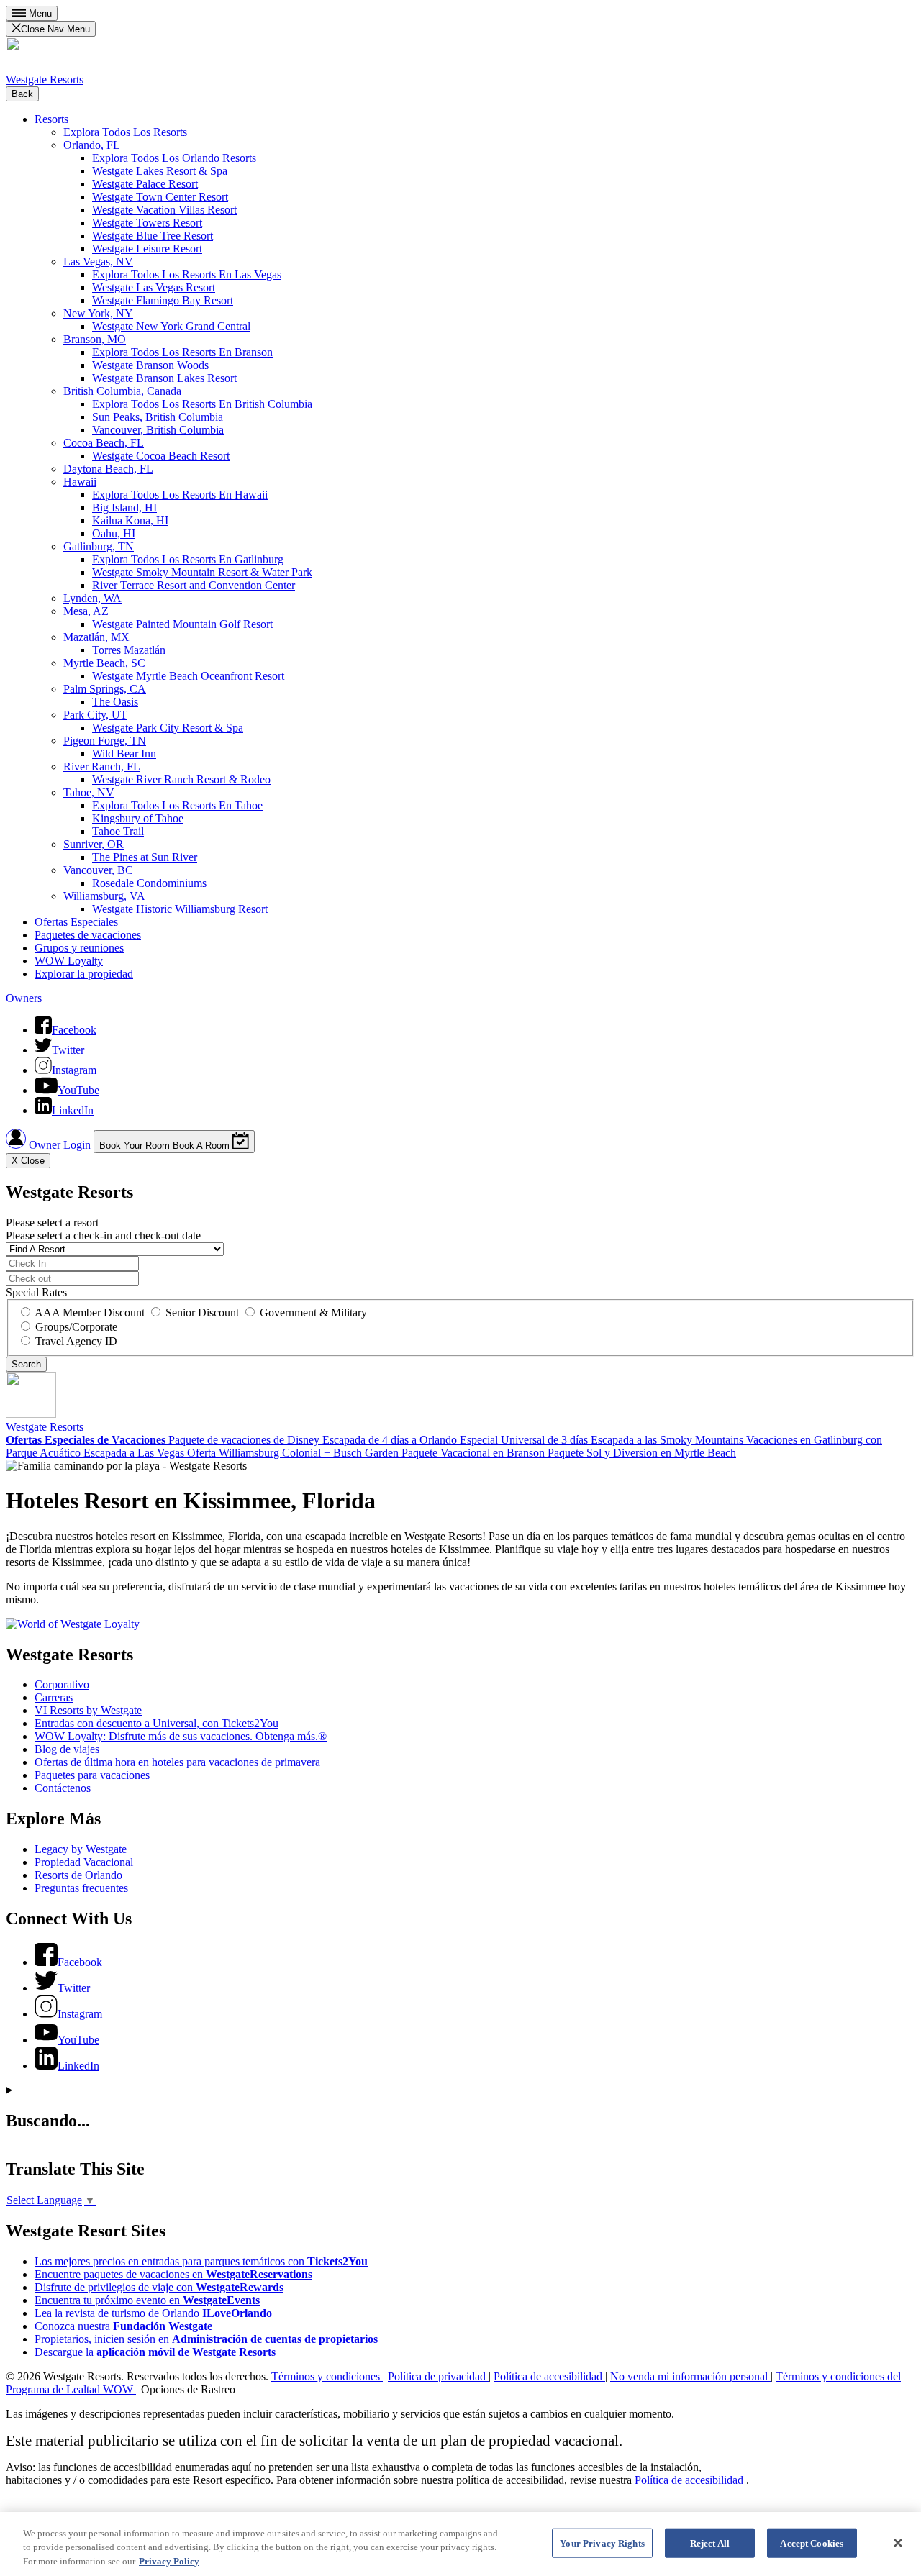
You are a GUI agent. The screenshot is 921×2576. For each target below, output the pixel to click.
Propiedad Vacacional (84, 1862)
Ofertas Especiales (76, 922)
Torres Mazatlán (129, 650)
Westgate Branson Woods (150, 365)
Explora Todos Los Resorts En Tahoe (177, 805)
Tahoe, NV (89, 792)
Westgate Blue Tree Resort (153, 236)
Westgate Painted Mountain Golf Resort (182, 624)
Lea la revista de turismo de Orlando (153, 2313)
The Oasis (115, 702)
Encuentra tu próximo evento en (147, 2300)
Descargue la (155, 2352)
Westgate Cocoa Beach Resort (161, 456)
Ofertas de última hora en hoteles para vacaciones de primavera (177, 1762)
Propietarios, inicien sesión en (206, 2339)
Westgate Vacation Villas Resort (164, 210)
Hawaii (80, 482)
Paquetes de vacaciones (88, 935)
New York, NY (98, 313)
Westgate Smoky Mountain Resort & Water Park (202, 572)
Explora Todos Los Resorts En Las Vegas (187, 274)
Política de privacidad (438, 2376)
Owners (24, 998)
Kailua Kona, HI (130, 520)
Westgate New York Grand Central (171, 326)
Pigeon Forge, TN (105, 741)
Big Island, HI (124, 508)
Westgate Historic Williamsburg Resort (180, 909)
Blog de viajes (67, 1749)
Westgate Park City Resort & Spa (168, 728)
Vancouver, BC (98, 870)
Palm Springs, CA (105, 689)
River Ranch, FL (102, 766)
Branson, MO (95, 339)
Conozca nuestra (123, 2326)
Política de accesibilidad (549, 2376)
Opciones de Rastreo (188, 2389)
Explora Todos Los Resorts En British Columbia (202, 404)
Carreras (54, 1697)
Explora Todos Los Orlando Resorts (174, 158)
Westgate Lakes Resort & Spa (160, 171)
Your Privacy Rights (602, 2543)
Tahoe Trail (118, 831)
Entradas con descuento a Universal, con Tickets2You (156, 1723)
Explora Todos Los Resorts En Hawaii (180, 495)
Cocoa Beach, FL (104, 443)
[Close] (898, 2543)
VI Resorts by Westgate (88, 1710)
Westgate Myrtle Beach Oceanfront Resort (188, 676)
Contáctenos (63, 1788)
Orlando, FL (92, 145)
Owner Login (60, 1145)
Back (22, 94)
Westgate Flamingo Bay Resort (163, 300)
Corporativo (62, 1684)
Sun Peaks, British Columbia (158, 417)
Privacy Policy (169, 2561)
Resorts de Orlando (78, 1875)
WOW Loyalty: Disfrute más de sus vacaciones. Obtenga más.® (181, 1736)
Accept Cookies (812, 2543)
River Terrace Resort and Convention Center (194, 585)
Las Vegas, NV (98, 261)
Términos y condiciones (327, 2376)
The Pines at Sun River (145, 857)
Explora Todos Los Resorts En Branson (182, 352)
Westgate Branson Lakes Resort (164, 378)
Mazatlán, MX (96, 637)
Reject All (710, 2543)
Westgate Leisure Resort (147, 249)
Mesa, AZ (86, 611)
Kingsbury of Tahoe (138, 818)
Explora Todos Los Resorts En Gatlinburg (188, 559)
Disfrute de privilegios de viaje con (159, 2287)
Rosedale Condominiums (149, 883)
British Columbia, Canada (122, 391)
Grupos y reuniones (79, 948)
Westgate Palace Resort (145, 184)
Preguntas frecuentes (81, 1888)
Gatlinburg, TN (99, 546)
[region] (460, 2544)
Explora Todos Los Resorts (125, 132)
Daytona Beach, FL (108, 469)
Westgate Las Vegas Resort (154, 287)
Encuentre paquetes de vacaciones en (173, 2274)
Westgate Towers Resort (147, 223)
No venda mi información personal (690, 2376)
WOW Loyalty (69, 961)
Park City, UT (95, 715)
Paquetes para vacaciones (92, 1775)
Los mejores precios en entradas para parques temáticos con (201, 2261)
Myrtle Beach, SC (104, 663)
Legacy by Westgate (81, 1849)
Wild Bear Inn (124, 754)
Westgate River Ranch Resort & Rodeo (181, 779)
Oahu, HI (114, 533)
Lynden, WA (92, 598)
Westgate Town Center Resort (160, 197)
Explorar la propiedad (84, 974)
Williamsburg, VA (104, 896)
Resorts (51, 119)
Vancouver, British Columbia (158, 430)
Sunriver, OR (94, 844)
